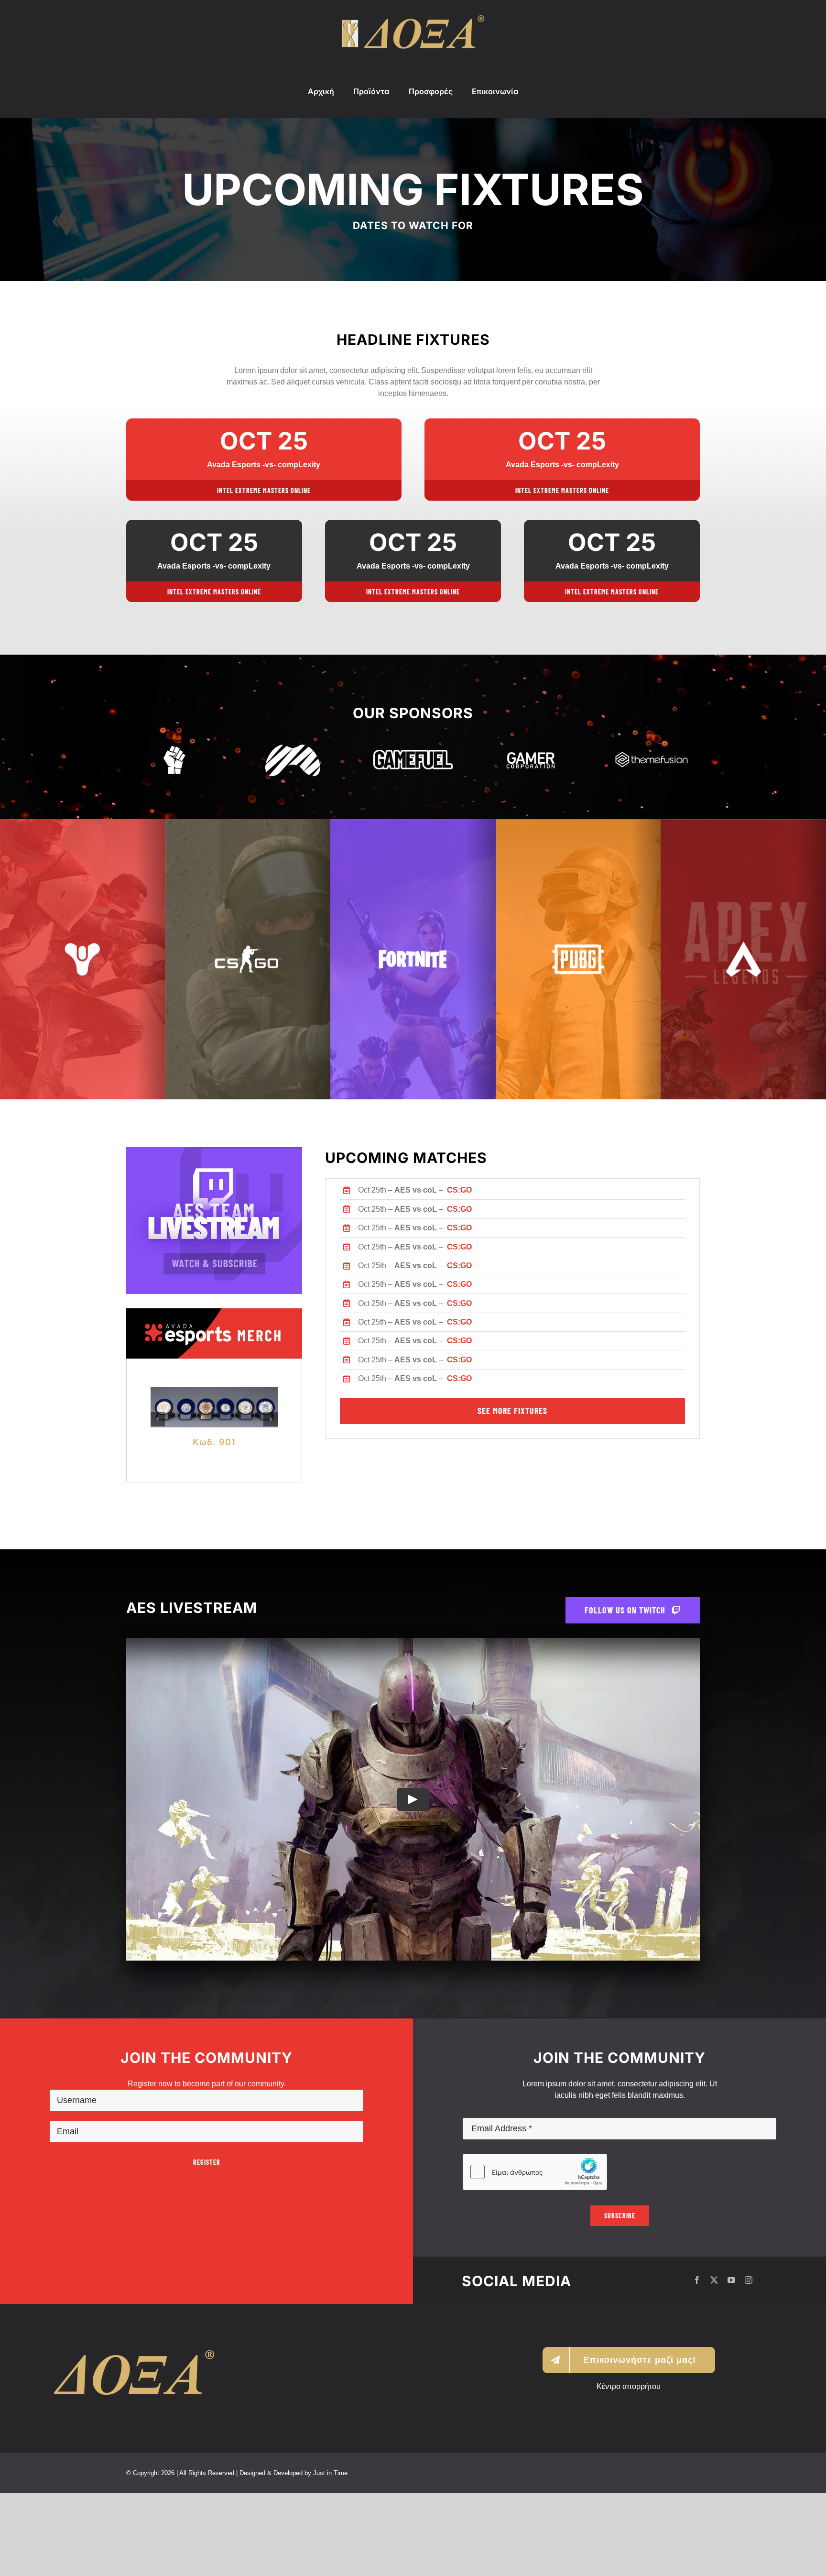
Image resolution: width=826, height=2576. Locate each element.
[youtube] (731, 2363)
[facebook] (697, 2363)
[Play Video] (413, 1882)
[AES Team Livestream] (214, 1151)
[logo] (413, 19)
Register (207, 2245)
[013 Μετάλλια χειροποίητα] (214, 1391)
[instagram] (749, 2363)
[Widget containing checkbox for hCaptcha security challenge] (535, 2255)
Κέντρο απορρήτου (629, 2469)
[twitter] (714, 2363)
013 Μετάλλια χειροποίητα (214, 1524)
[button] (158, 1461)
